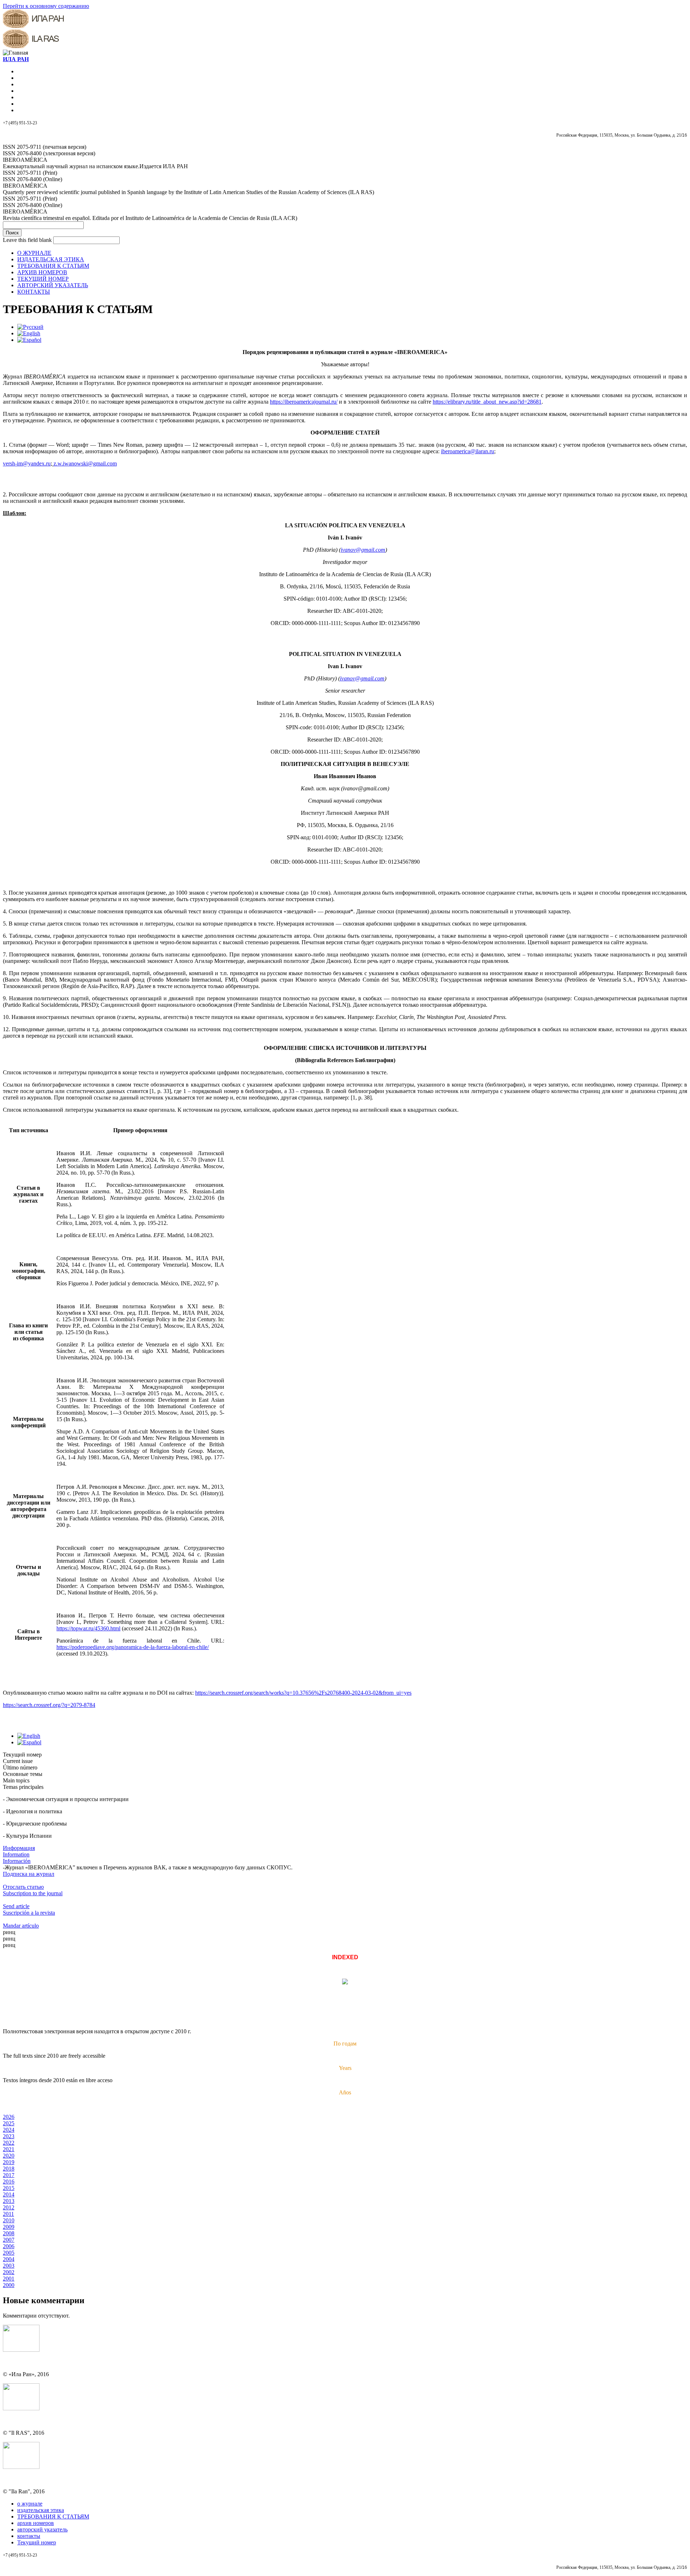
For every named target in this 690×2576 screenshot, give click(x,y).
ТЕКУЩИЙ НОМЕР (43, 279)
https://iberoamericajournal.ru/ (304, 402)
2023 (9, 2136)
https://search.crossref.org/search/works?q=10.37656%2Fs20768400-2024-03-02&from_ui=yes (303, 1693)
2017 (9, 2175)
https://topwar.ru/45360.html (88, 1628)
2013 (9, 2201)
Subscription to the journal (33, 1893)
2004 (9, 2259)
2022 (9, 2143)
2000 (9, 2285)
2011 (8, 2214)
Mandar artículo (21, 1926)
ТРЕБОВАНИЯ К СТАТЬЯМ (53, 266)
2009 (9, 2227)
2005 (9, 2253)
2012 (9, 2207)
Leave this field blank (28, 240)
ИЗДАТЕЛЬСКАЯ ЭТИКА (51, 259)
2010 (9, 2220)
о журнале (30, 2504)
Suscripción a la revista (29, 1913)
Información (17, 1861)
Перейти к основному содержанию (46, 6)
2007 (9, 2240)
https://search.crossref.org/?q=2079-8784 (49, 1705)
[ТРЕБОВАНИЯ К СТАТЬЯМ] (30, 327)
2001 (9, 2279)
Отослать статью (23, 1887)
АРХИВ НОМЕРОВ (42, 272)
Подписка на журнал (29, 1874)
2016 (9, 2182)
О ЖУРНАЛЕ (34, 253)
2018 (9, 2169)
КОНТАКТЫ (34, 292)
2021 (9, 2149)
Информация (19, 1848)
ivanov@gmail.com (363, 550)
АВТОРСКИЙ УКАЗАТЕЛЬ (53, 285)
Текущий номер (37, 2542)
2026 (9, 2117)
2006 (9, 2246)
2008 (9, 2233)
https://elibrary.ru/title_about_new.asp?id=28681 (487, 402)
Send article (16, 1906)
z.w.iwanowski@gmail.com (85, 463)
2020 (9, 2156)
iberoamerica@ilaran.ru (468, 451)
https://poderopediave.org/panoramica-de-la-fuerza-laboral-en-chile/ (133, 1647)
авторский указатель (42, 2529)
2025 (9, 2123)
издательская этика (41, 2510)
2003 (9, 2266)
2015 (9, 2188)
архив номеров (36, 2523)
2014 (9, 2194)
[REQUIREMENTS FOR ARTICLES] (29, 333)
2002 (9, 2272)
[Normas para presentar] (29, 340)
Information (16, 1854)
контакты (29, 2536)
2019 (9, 2162)
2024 (9, 2130)
